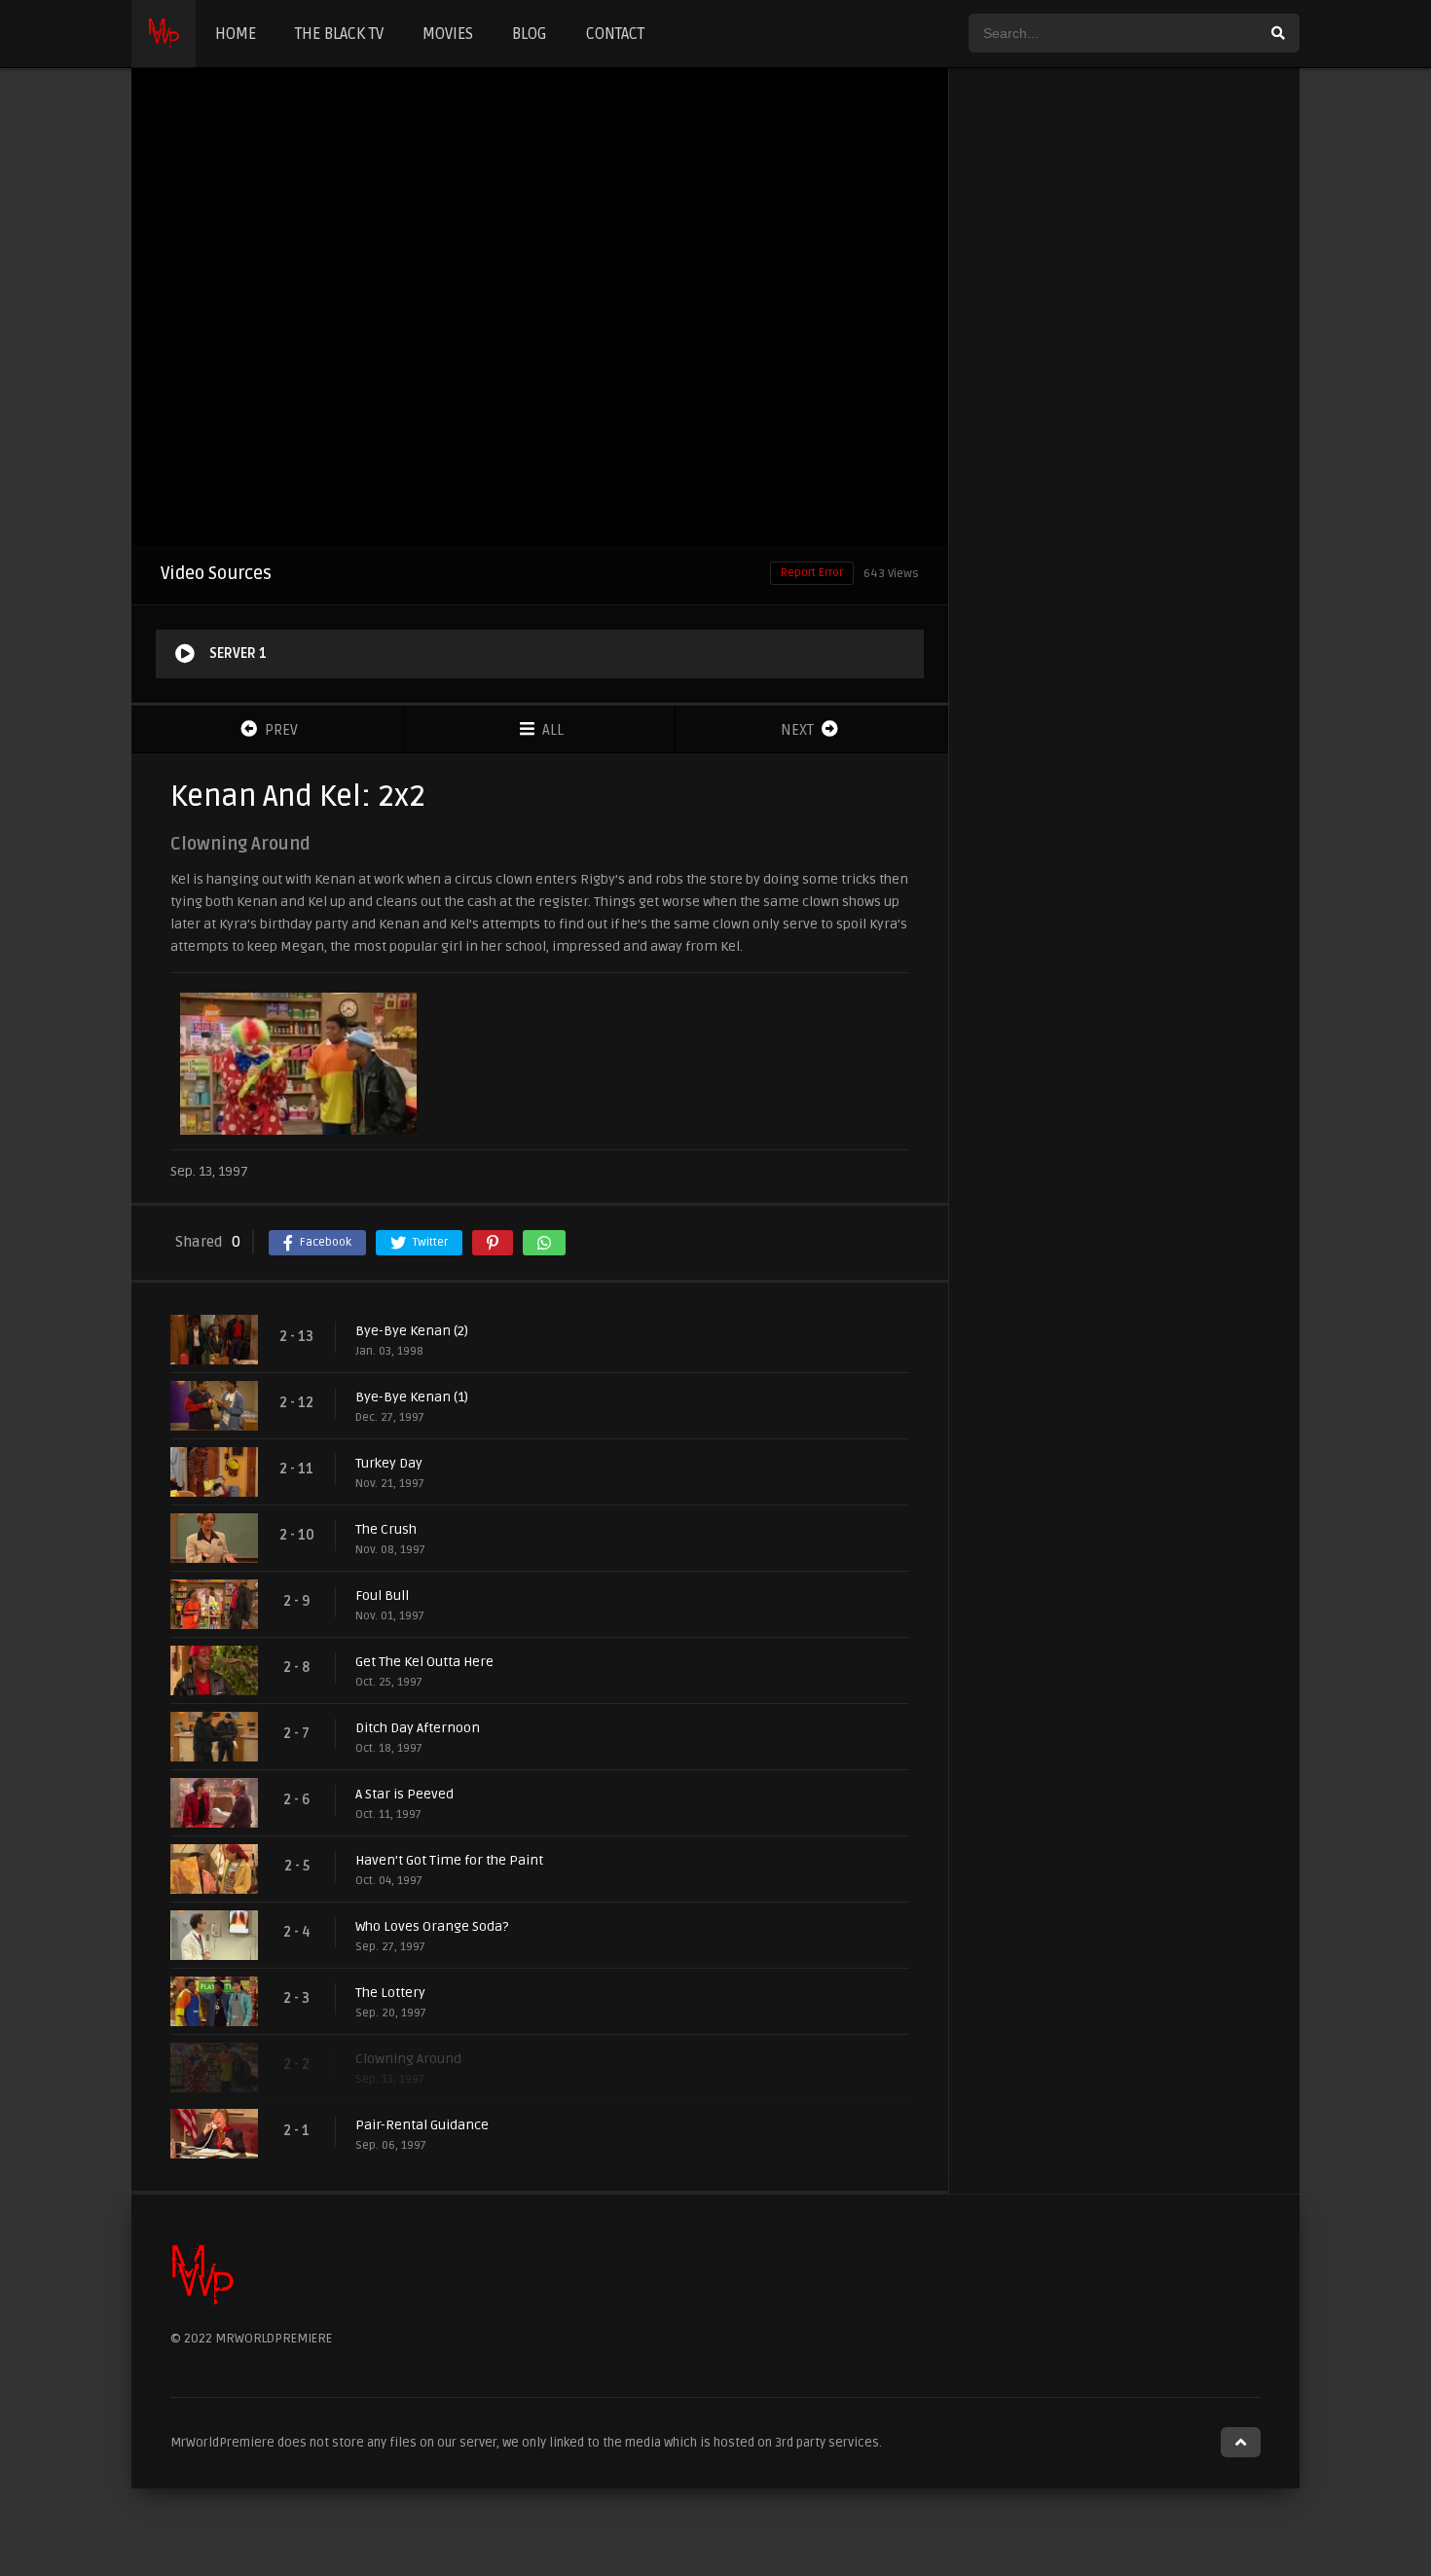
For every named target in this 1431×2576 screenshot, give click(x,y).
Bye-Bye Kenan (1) (412, 1397)
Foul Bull (382, 1596)
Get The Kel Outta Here (424, 1662)
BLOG (530, 34)
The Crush (386, 1529)
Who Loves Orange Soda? (432, 1926)
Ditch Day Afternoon (418, 1728)
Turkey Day (389, 1463)
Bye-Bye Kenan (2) (412, 1331)
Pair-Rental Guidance (422, 2125)
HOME (236, 34)
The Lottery (390, 1993)
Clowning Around (408, 2059)
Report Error (812, 573)
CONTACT (615, 34)
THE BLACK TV (339, 34)
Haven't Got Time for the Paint (449, 1860)
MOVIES (448, 34)
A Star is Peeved (404, 1794)
